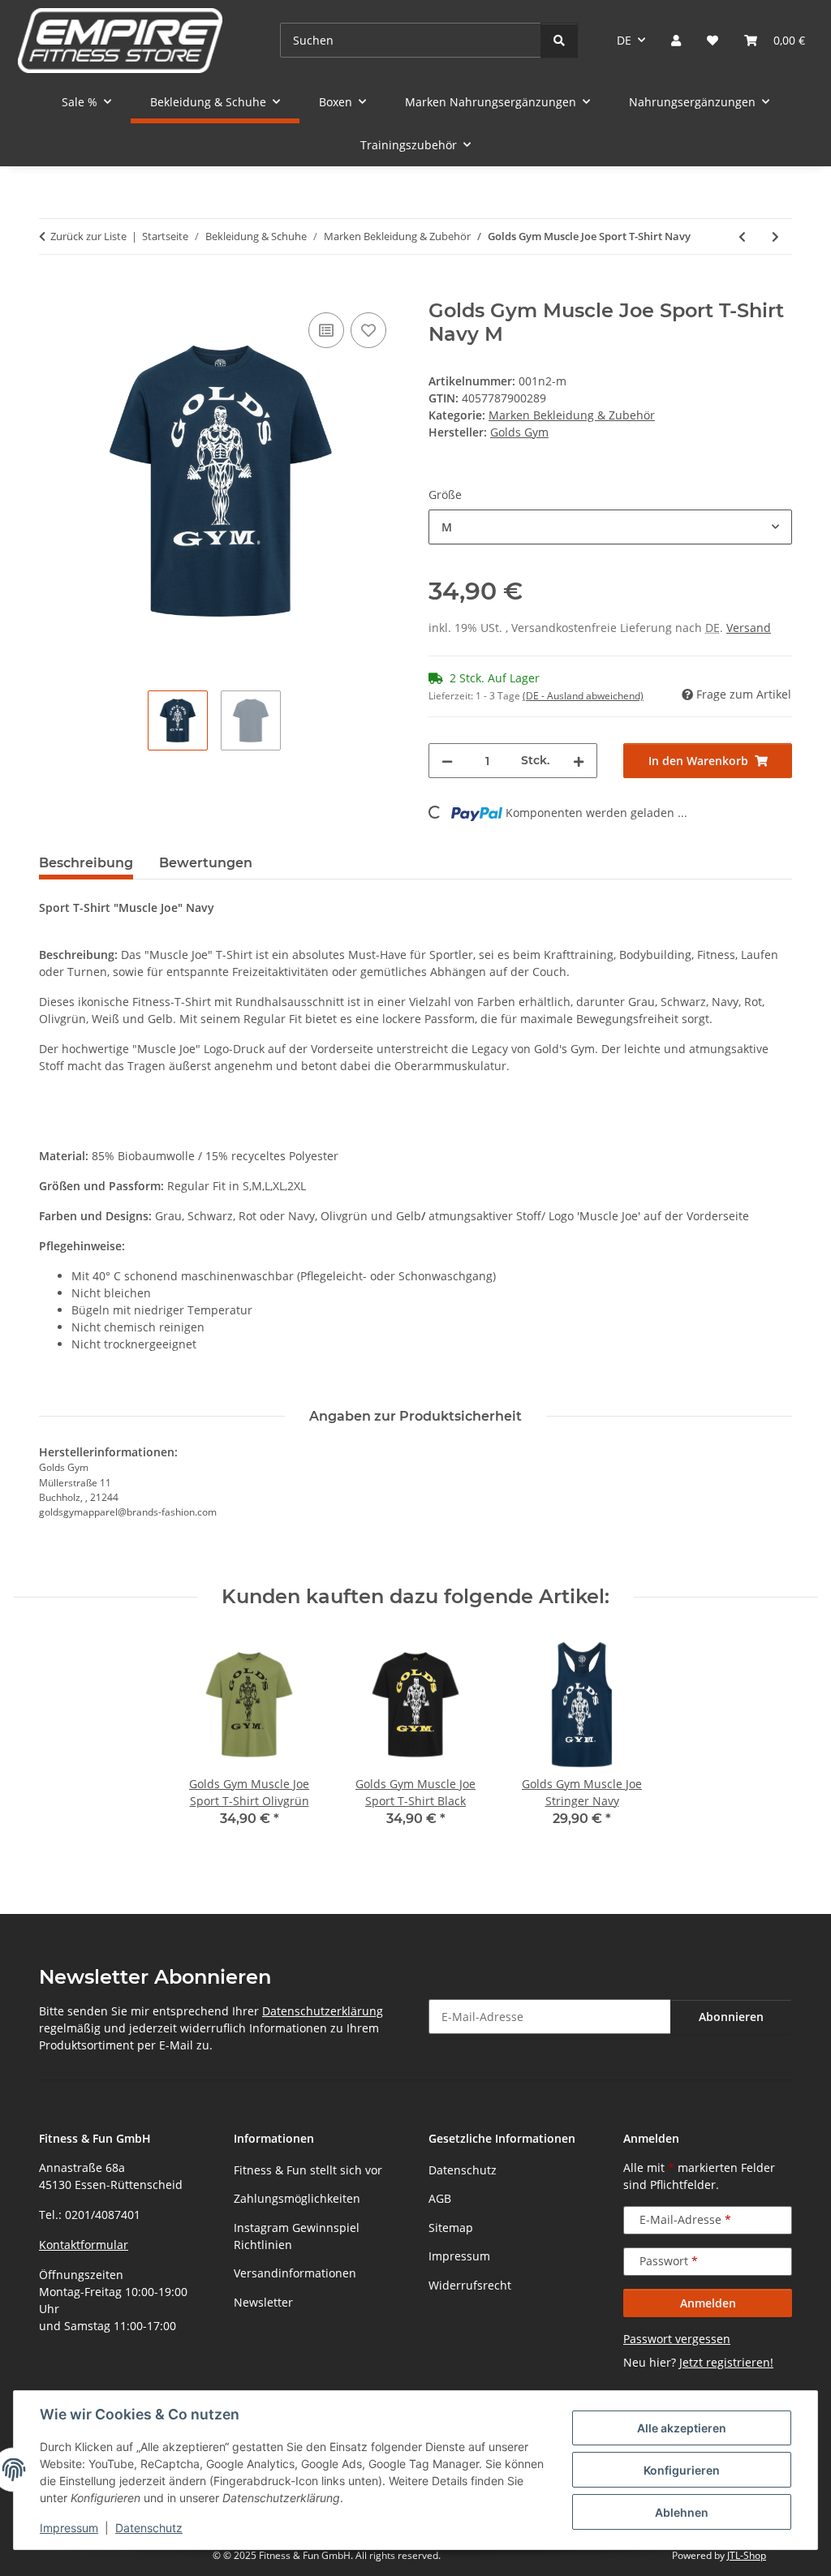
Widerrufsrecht (470, 2285)
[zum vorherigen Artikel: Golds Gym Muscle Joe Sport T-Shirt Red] (742, 237)
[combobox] (610, 527)
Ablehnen (682, 2512)
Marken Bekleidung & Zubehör (572, 415)
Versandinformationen (295, 2273)
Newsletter (263, 2302)
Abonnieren (731, 2017)
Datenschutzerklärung (323, 2011)
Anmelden (708, 2303)
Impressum (69, 2528)
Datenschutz (149, 2528)
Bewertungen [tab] (206, 863)
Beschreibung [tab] (86, 863)
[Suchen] (559, 40)
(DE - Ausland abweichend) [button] (583, 696)
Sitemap (451, 2228)
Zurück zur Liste (88, 236)
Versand (749, 628)
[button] (676, 40)
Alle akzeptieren (682, 2428)
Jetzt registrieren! (726, 2362)
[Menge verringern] (447, 761)
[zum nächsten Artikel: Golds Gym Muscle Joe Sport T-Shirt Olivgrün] (775, 237)
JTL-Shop (747, 2555)
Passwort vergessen (677, 2339)
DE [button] (624, 40)
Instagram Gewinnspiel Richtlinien (297, 2236)
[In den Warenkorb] (52, 290)
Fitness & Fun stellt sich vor (308, 2170)
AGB (440, 2198)
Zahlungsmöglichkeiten (297, 2198)
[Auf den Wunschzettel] (368, 330)
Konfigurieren (682, 2470)
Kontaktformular (84, 2245)
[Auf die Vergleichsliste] (326, 330)
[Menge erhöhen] (579, 761)
